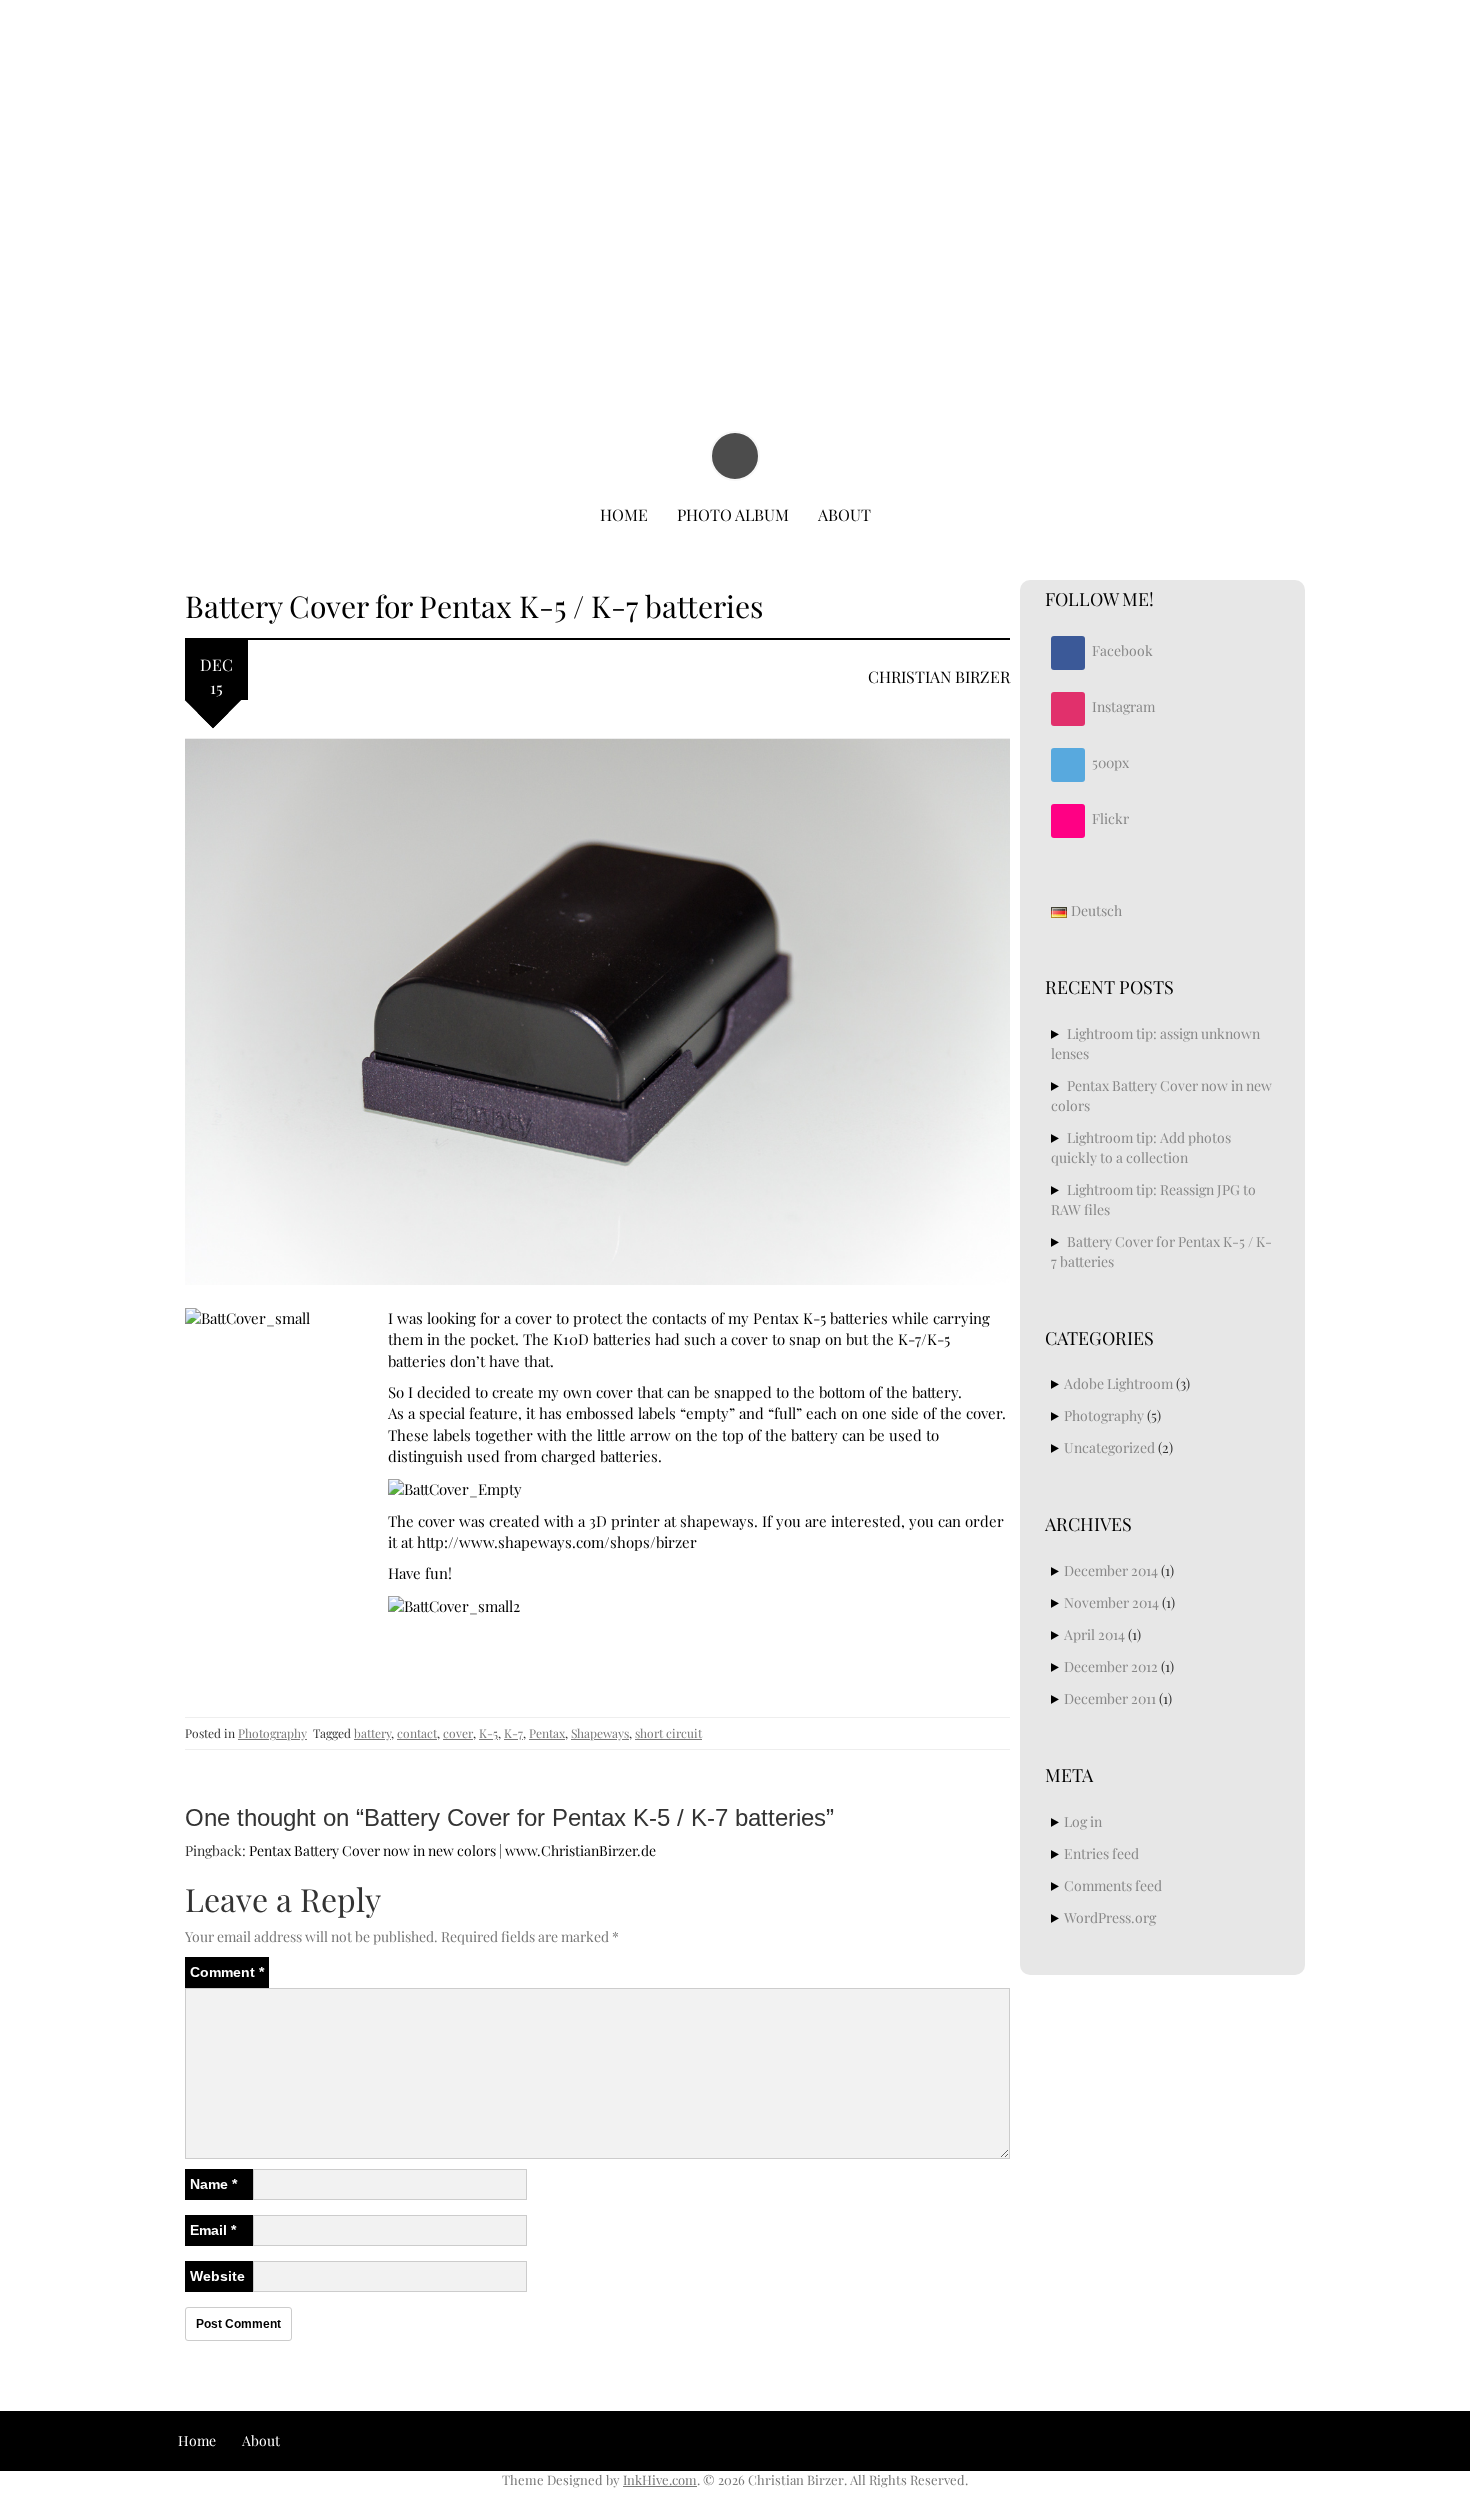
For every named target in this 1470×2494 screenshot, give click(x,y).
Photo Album (733, 514)
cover (458, 1733)
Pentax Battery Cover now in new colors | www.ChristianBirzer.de (452, 1850)
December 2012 (1111, 1666)
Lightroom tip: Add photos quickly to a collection (1141, 1147)
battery (372, 1733)
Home (624, 514)
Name (213, 2184)
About (844, 514)
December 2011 (1110, 1698)
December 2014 (1111, 1570)
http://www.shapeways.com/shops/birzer (557, 1542)
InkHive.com (660, 2479)
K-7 (513, 1733)
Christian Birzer (737, 68)
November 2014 (1111, 1602)
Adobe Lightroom (1118, 1383)
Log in (1083, 1821)
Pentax (547, 1733)
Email (213, 2230)
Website (217, 2276)
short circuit (668, 1733)
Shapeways (600, 1733)
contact (417, 1733)
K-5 (488, 1733)
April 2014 (1094, 1634)
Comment (227, 1972)
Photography (272, 1733)
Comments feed (1113, 1885)
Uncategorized (1109, 1447)
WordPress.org (1110, 1917)
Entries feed (1101, 1853)
